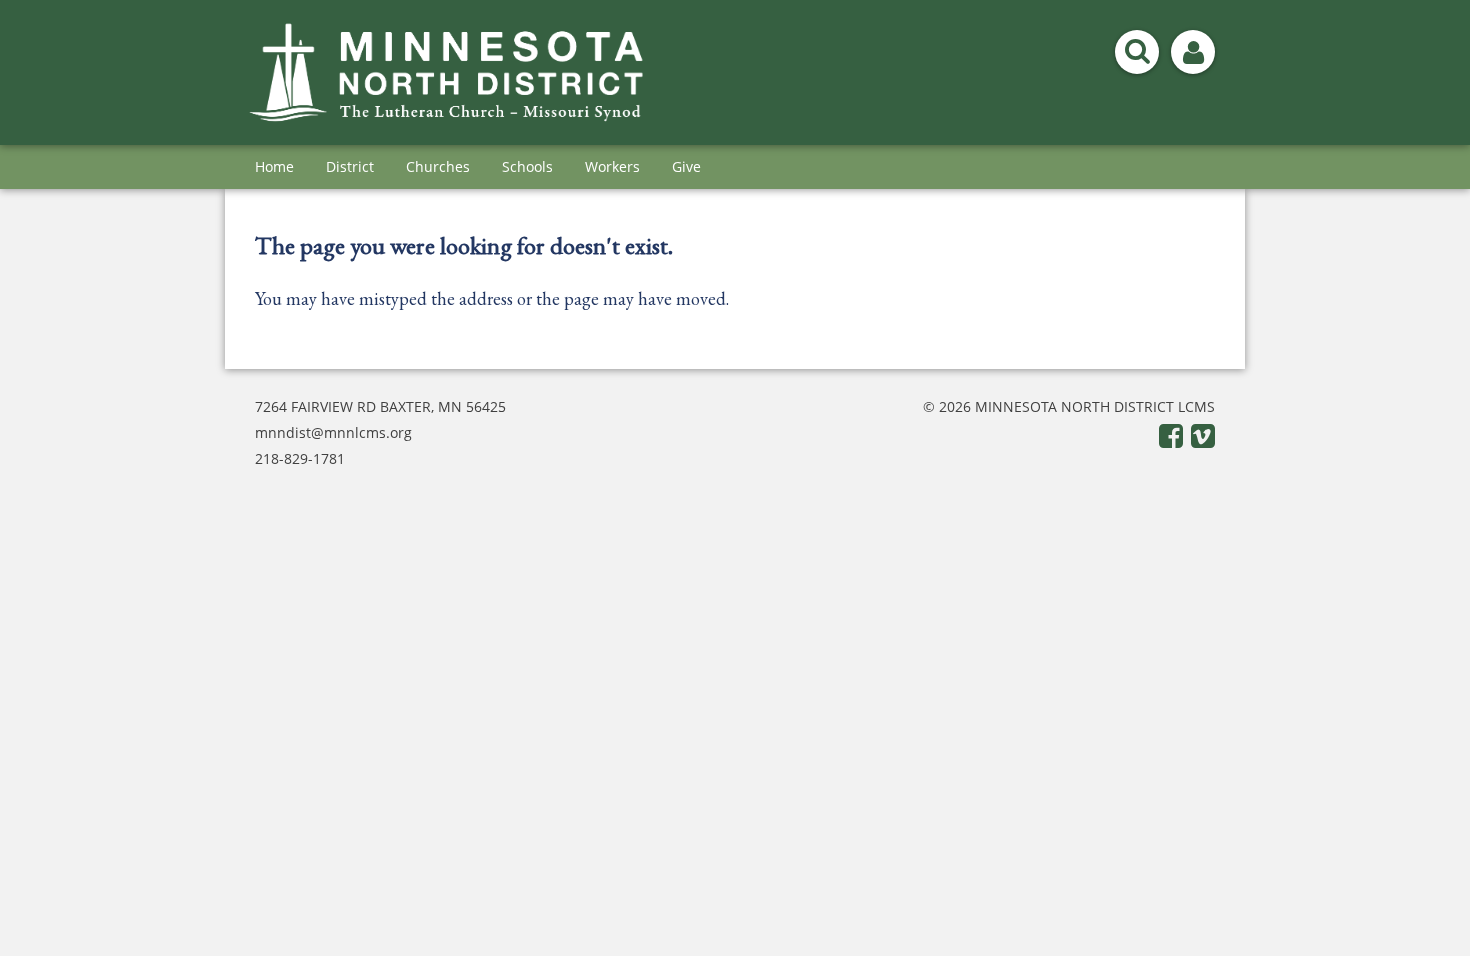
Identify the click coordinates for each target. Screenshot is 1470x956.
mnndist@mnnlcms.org (333, 432)
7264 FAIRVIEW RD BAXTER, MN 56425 (380, 406)
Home (274, 166)
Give (686, 166)
